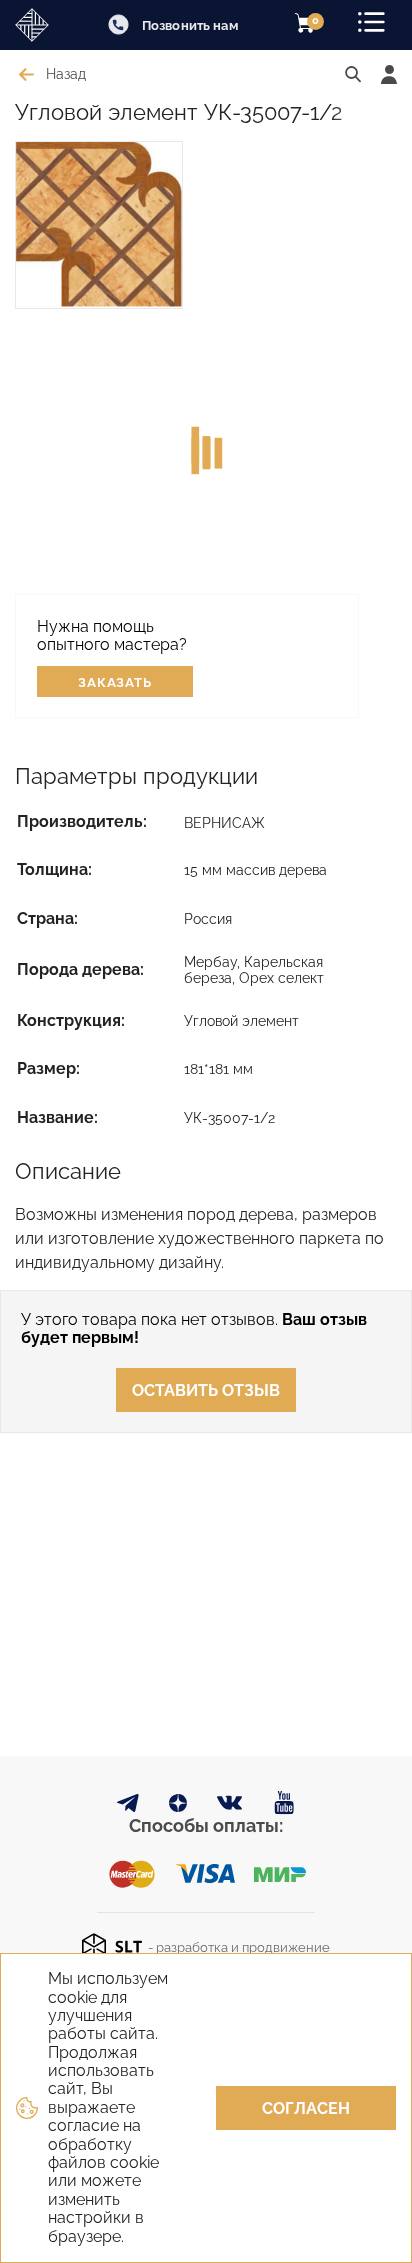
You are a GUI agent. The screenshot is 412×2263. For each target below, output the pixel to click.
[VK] (230, 1807)
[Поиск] (353, 75)
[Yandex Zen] (178, 1806)
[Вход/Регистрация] (389, 74)
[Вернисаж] (40, 25)
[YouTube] (284, 1803)
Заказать (115, 682)
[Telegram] (128, 1806)
